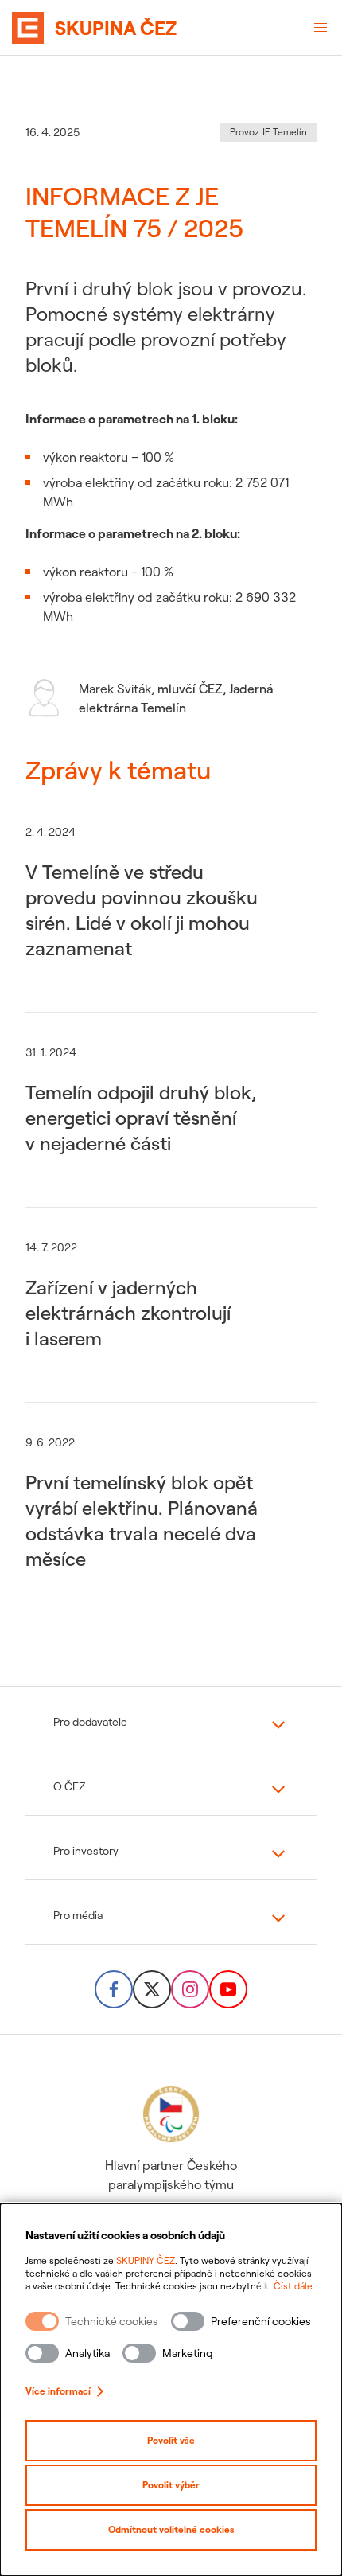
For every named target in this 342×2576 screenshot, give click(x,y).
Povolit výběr (171, 2485)
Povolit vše (171, 2440)
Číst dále (293, 2286)
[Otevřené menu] (321, 28)
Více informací (58, 2391)
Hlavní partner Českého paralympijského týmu (171, 2175)
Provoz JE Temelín (268, 132)
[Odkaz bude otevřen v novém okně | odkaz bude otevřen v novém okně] (114, 1989)
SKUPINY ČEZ (146, 2260)
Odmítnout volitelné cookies (171, 2529)
